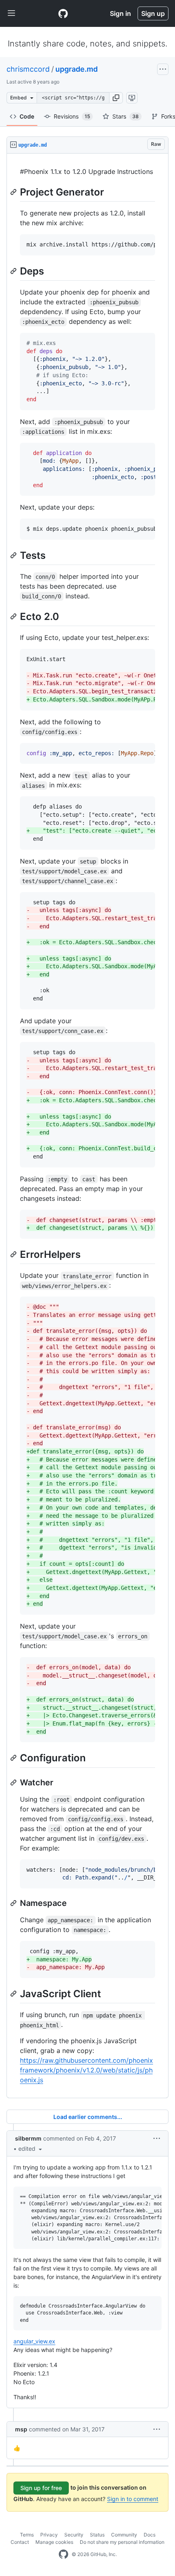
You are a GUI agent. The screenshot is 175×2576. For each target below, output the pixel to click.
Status (97, 2535)
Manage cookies (54, 2542)
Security (74, 2535)
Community (124, 2535)
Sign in (120, 13)
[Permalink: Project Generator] (14, 192)
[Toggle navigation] (11, 13)
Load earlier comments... (88, 2117)
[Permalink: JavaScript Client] (14, 1994)
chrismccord (28, 69)
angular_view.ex (34, 2341)
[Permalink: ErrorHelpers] (14, 1254)
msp (21, 2429)
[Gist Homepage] (63, 13)
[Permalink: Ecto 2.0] (14, 616)
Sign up (153, 13)
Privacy (49, 2535)
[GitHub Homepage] (63, 2554)
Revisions (72, 116)
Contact (20, 2542)
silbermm (28, 2138)
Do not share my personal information (122, 2542)
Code (27, 116)
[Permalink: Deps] (14, 271)
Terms (27, 2535)
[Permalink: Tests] (14, 555)
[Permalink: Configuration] (14, 1758)
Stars (126, 116)
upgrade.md (77, 69)
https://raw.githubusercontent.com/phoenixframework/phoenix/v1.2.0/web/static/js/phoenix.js (86, 2070)
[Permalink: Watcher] (14, 1783)
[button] (116, 98)
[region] (87, 1126)
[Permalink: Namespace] (14, 1903)
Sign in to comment (133, 2499)
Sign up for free (41, 2488)
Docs (150, 2535)
